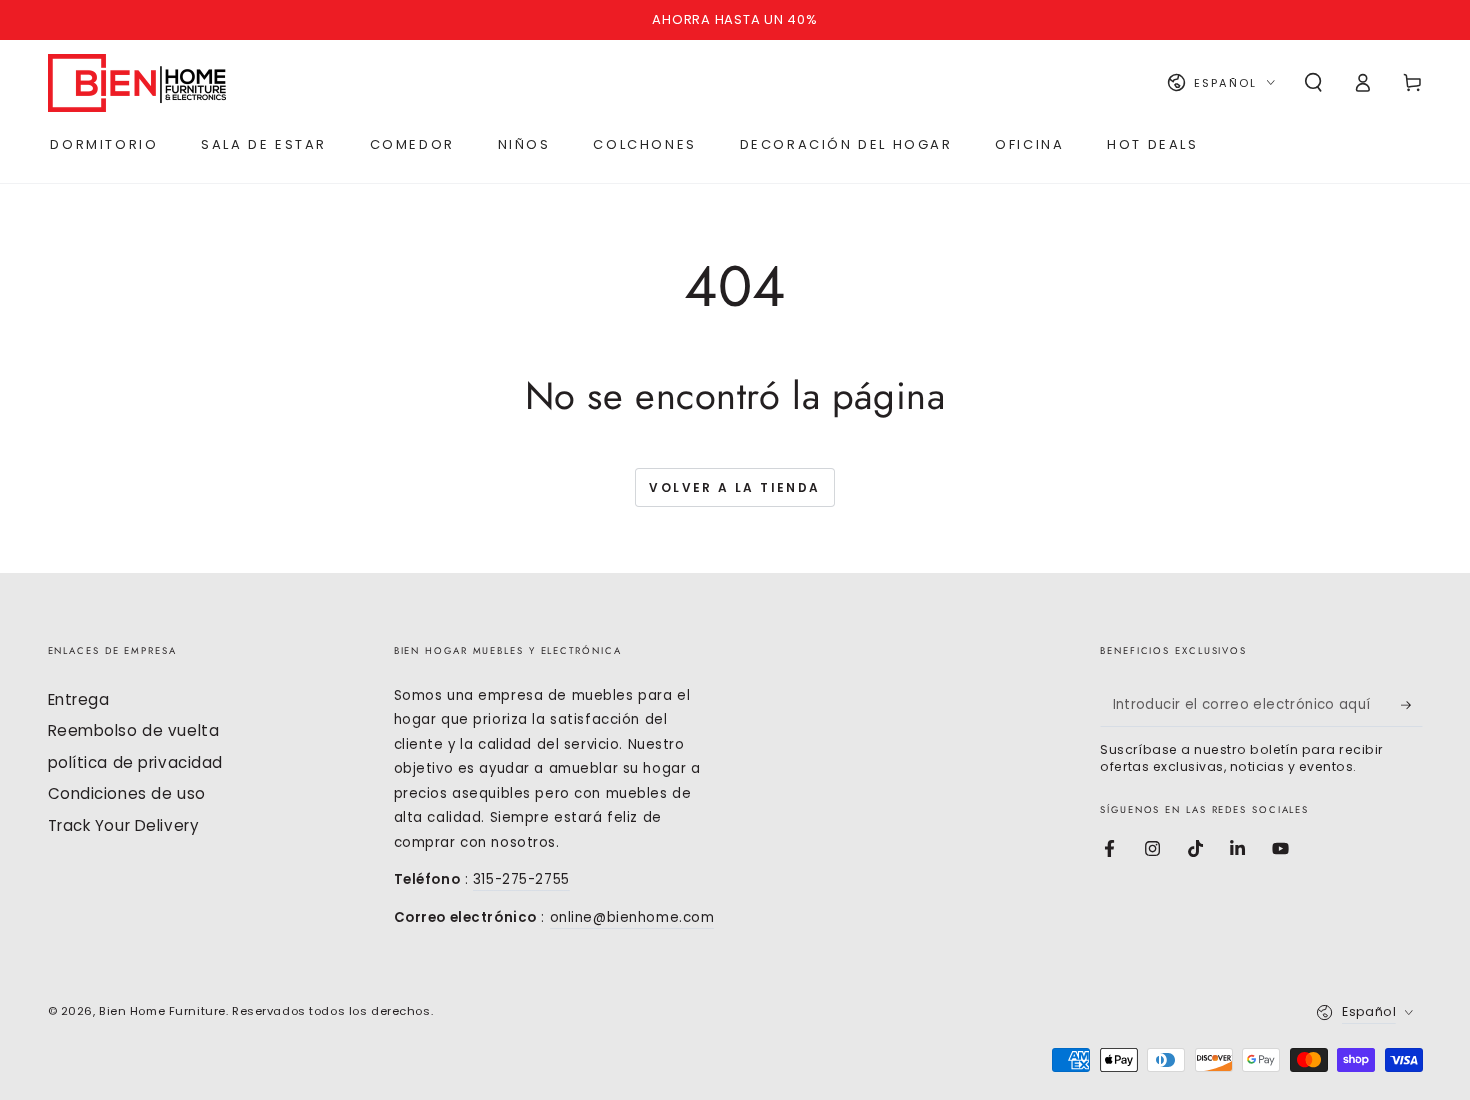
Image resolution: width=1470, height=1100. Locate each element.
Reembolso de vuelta (134, 730)
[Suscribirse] (1412, 705)
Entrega (79, 699)
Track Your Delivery (124, 825)
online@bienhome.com (632, 917)
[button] (1313, 83)
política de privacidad (136, 762)
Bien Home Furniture (162, 1011)
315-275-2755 (521, 879)
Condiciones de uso (127, 793)
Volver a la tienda (734, 487)
